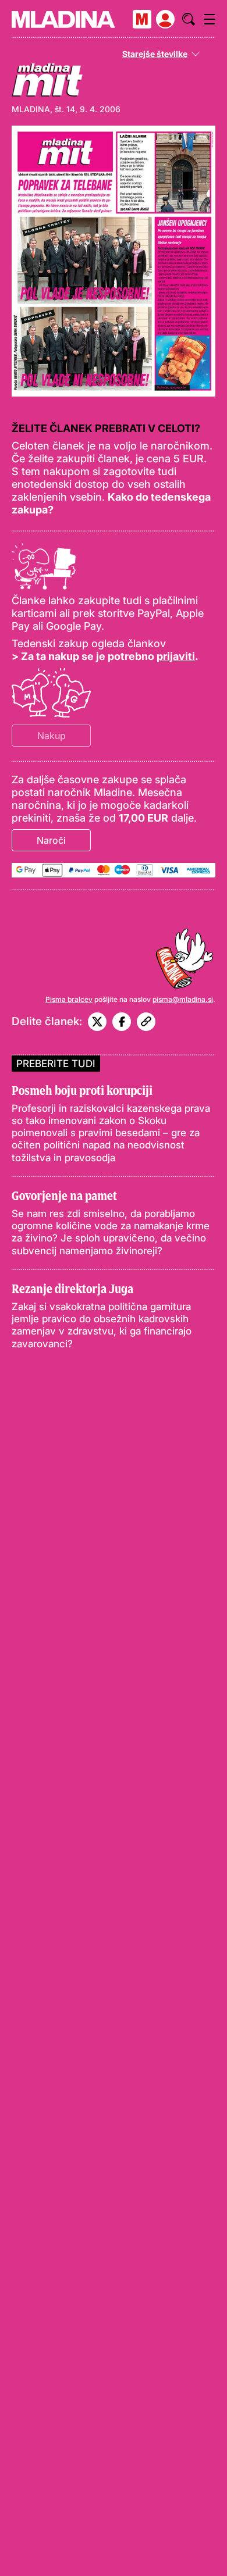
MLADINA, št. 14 (43, 109)
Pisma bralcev (69, 999)
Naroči (51, 840)
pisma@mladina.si (183, 999)
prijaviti (176, 656)
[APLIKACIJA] (142, 19)
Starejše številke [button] (155, 54)
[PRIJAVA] (165, 19)
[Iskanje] (189, 19)
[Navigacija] (210, 19)
